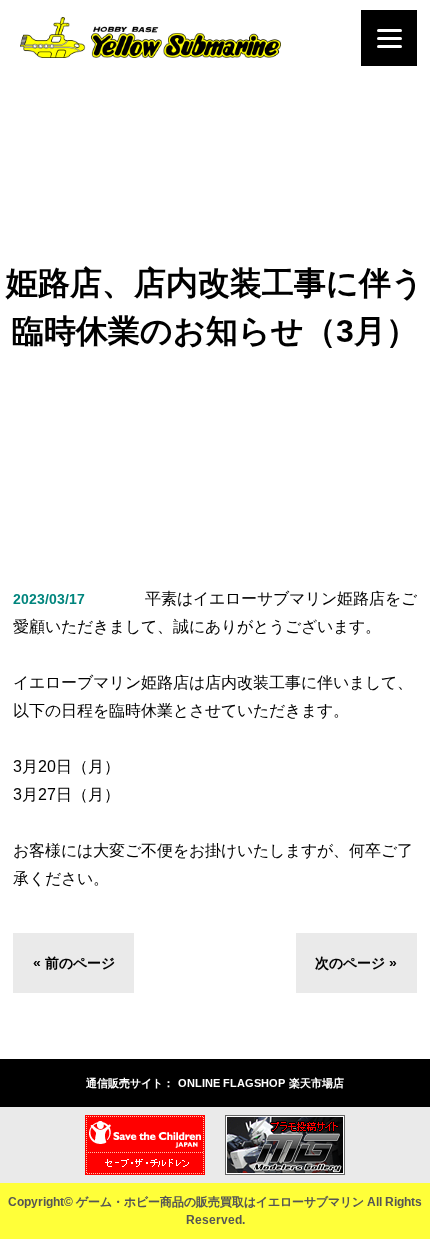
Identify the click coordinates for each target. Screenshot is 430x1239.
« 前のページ (74, 963)
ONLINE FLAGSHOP (231, 1083)
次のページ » (356, 963)
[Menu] (389, 38)
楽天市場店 (316, 1083)
